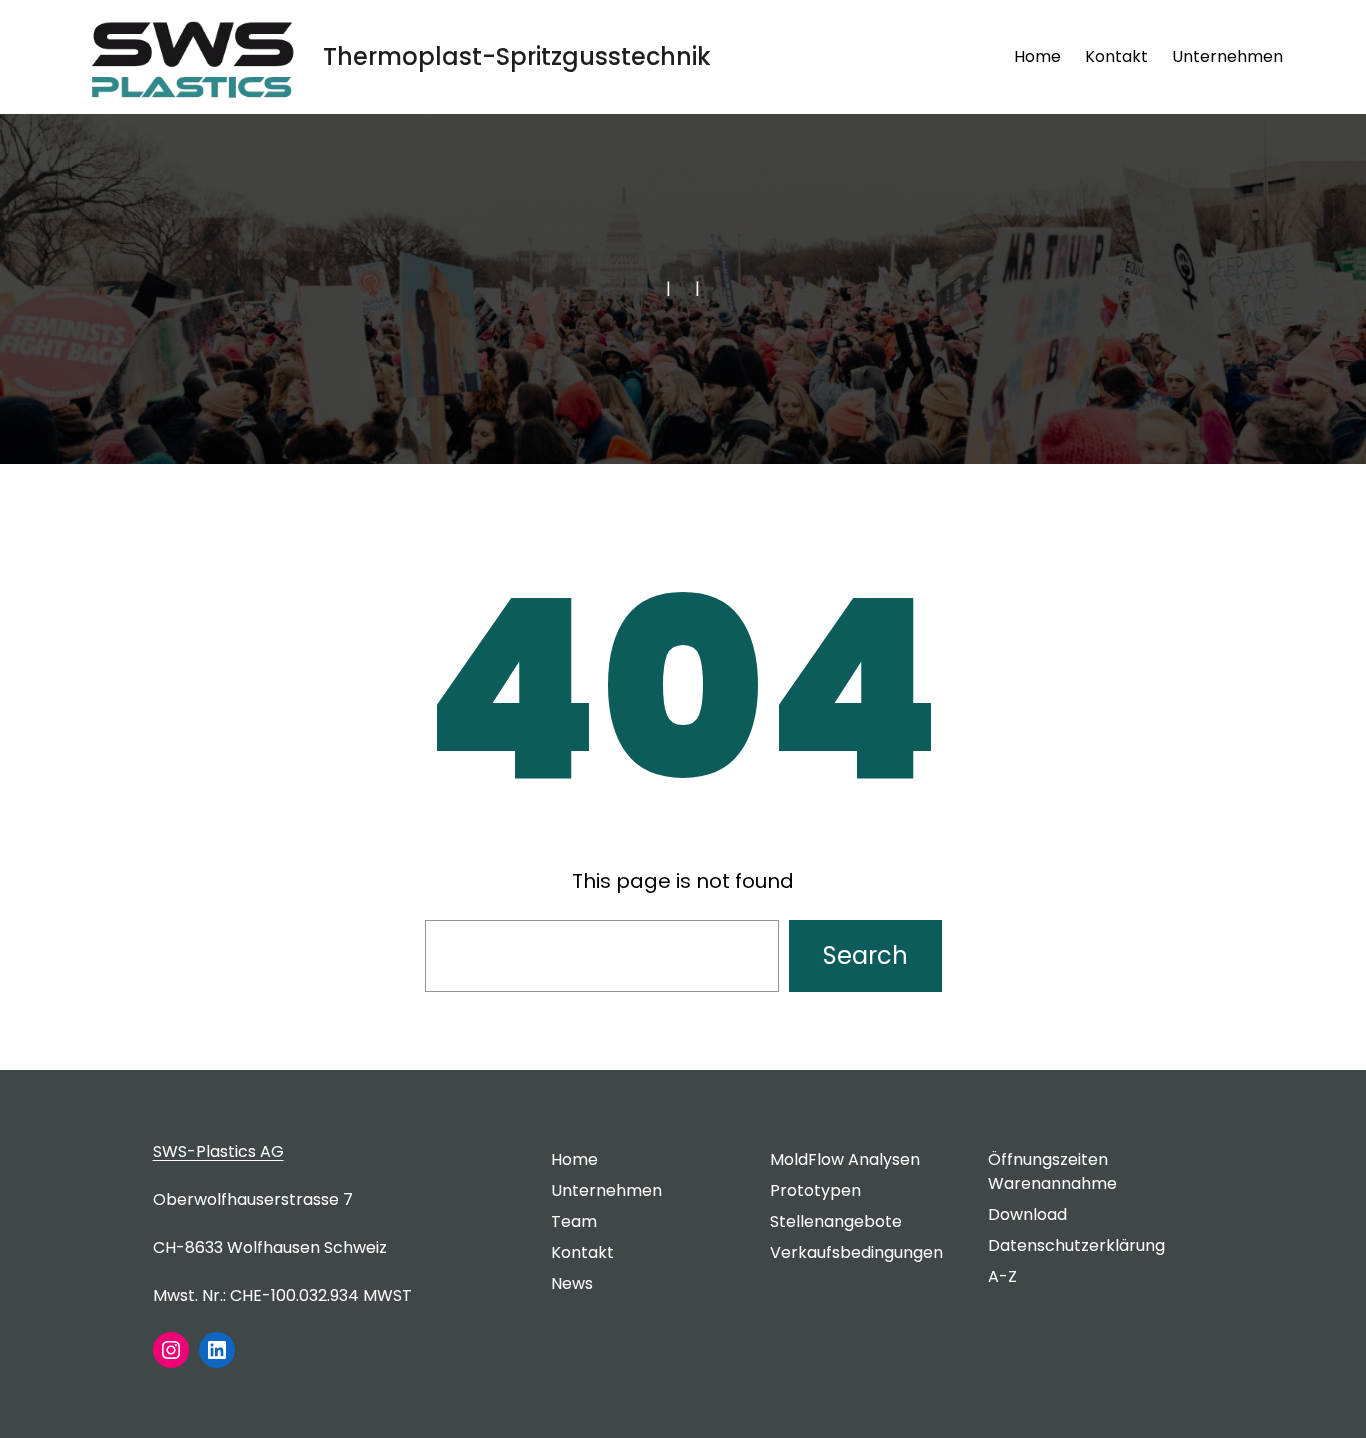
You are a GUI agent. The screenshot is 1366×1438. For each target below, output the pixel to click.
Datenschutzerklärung (1076, 1245)
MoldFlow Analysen (845, 1159)
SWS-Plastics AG (218, 1151)
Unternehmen (606, 1190)
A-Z (1002, 1276)
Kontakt (582, 1252)
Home (1037, 56)
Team (574, 1221)
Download (1027, 1214)
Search (865, 955)
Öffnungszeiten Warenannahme (1052, 1171)
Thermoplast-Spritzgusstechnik (517, 56)
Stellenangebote (836, 1221)
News (572, 1283)
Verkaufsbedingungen (856, 1252)
